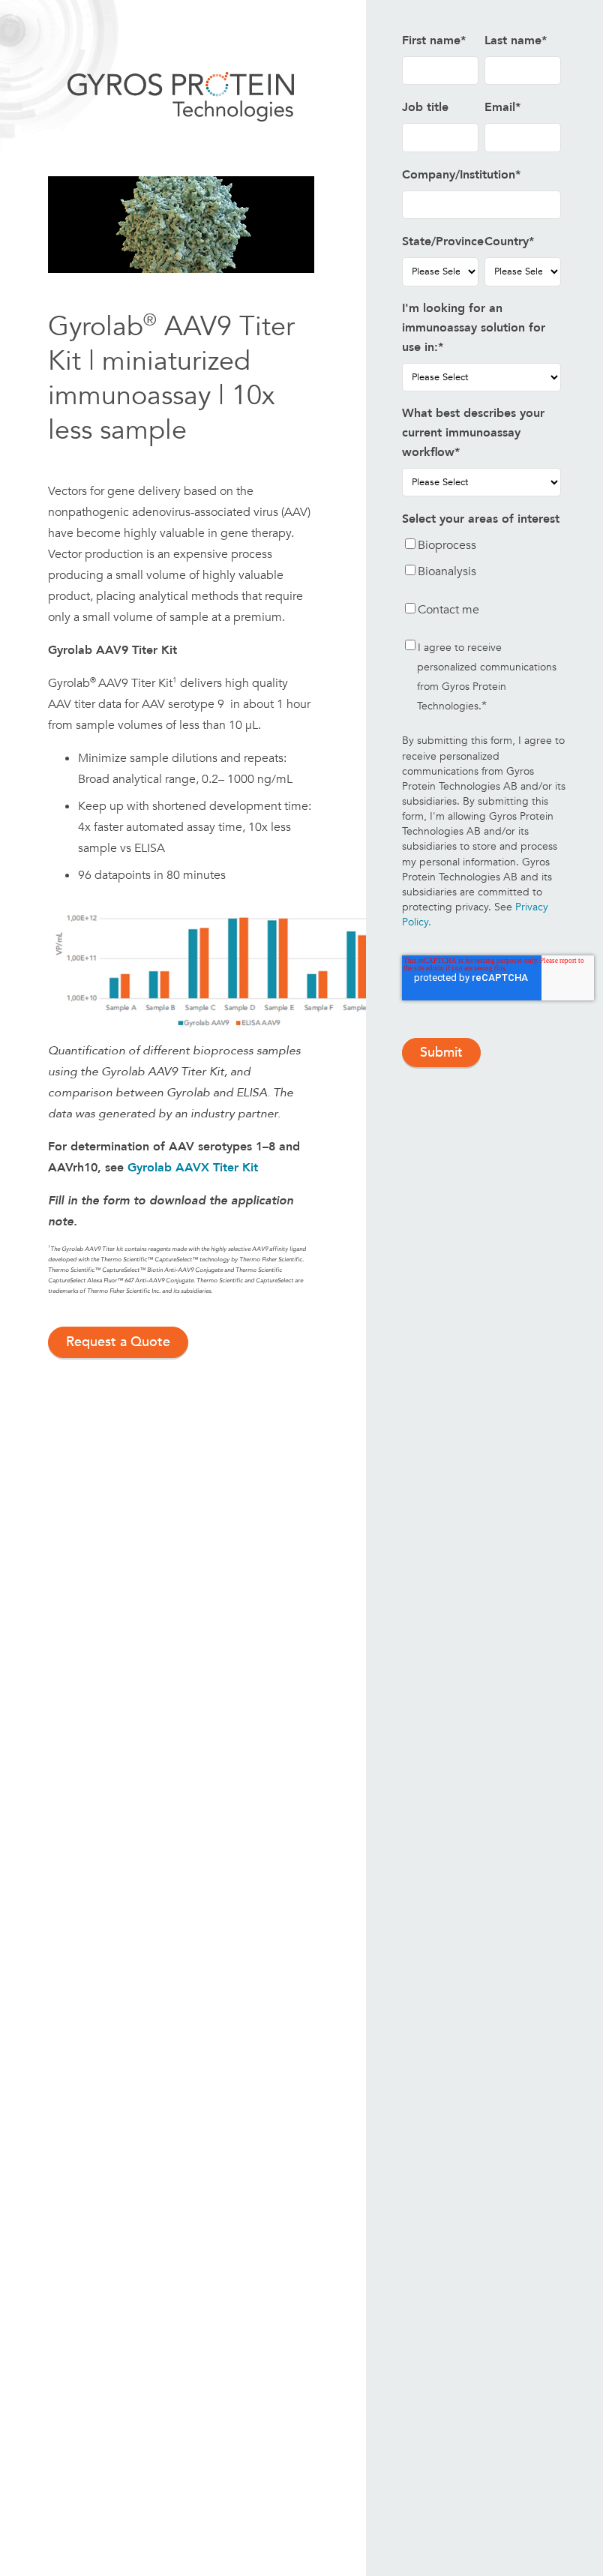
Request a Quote (118, 1342)
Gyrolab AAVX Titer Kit (193, 1168)
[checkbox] (481, 561)
